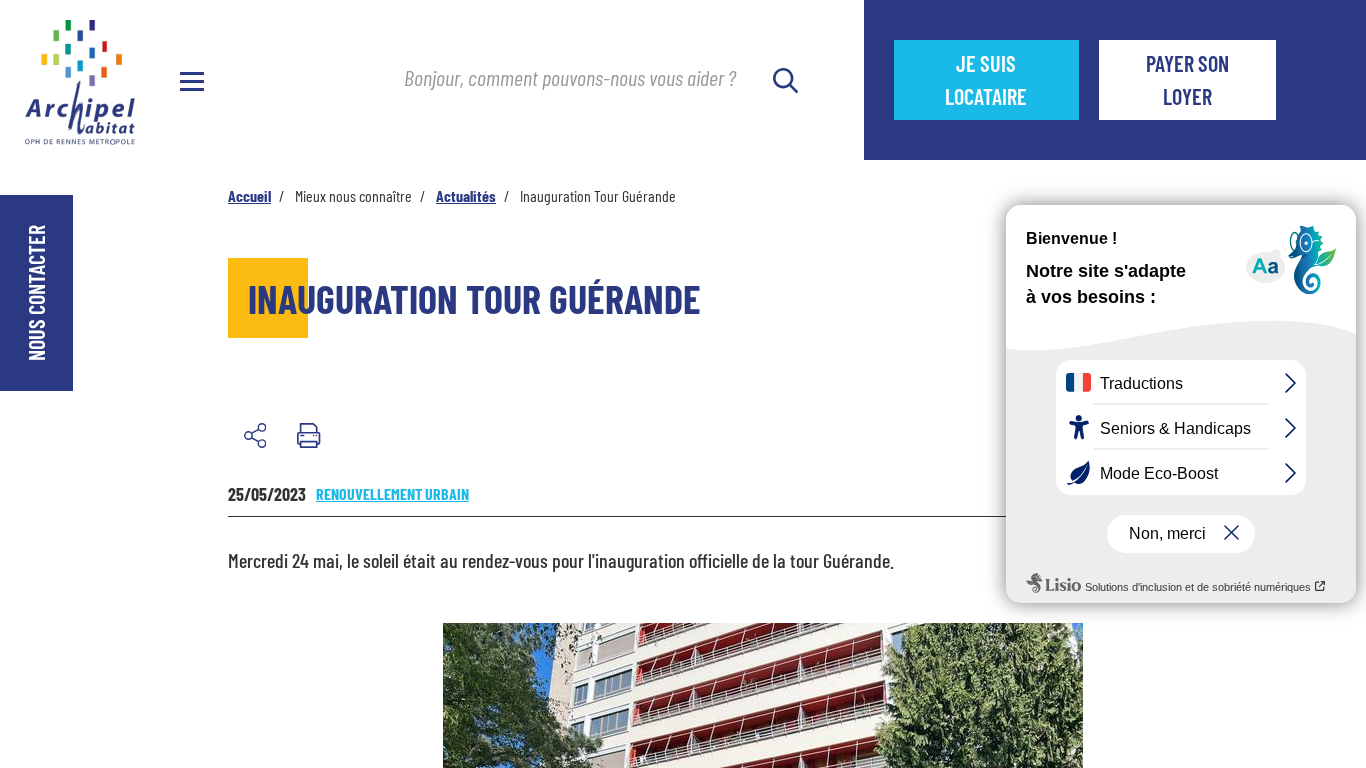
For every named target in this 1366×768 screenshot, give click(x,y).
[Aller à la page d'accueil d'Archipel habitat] (80, 72)
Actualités (466, 195)
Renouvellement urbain (392, 493)
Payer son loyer (1187, 79)
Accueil (249, 195)
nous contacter (36, 293)
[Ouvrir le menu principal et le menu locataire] (192, 80)
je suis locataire (1012, 79)
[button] (255, 435)
